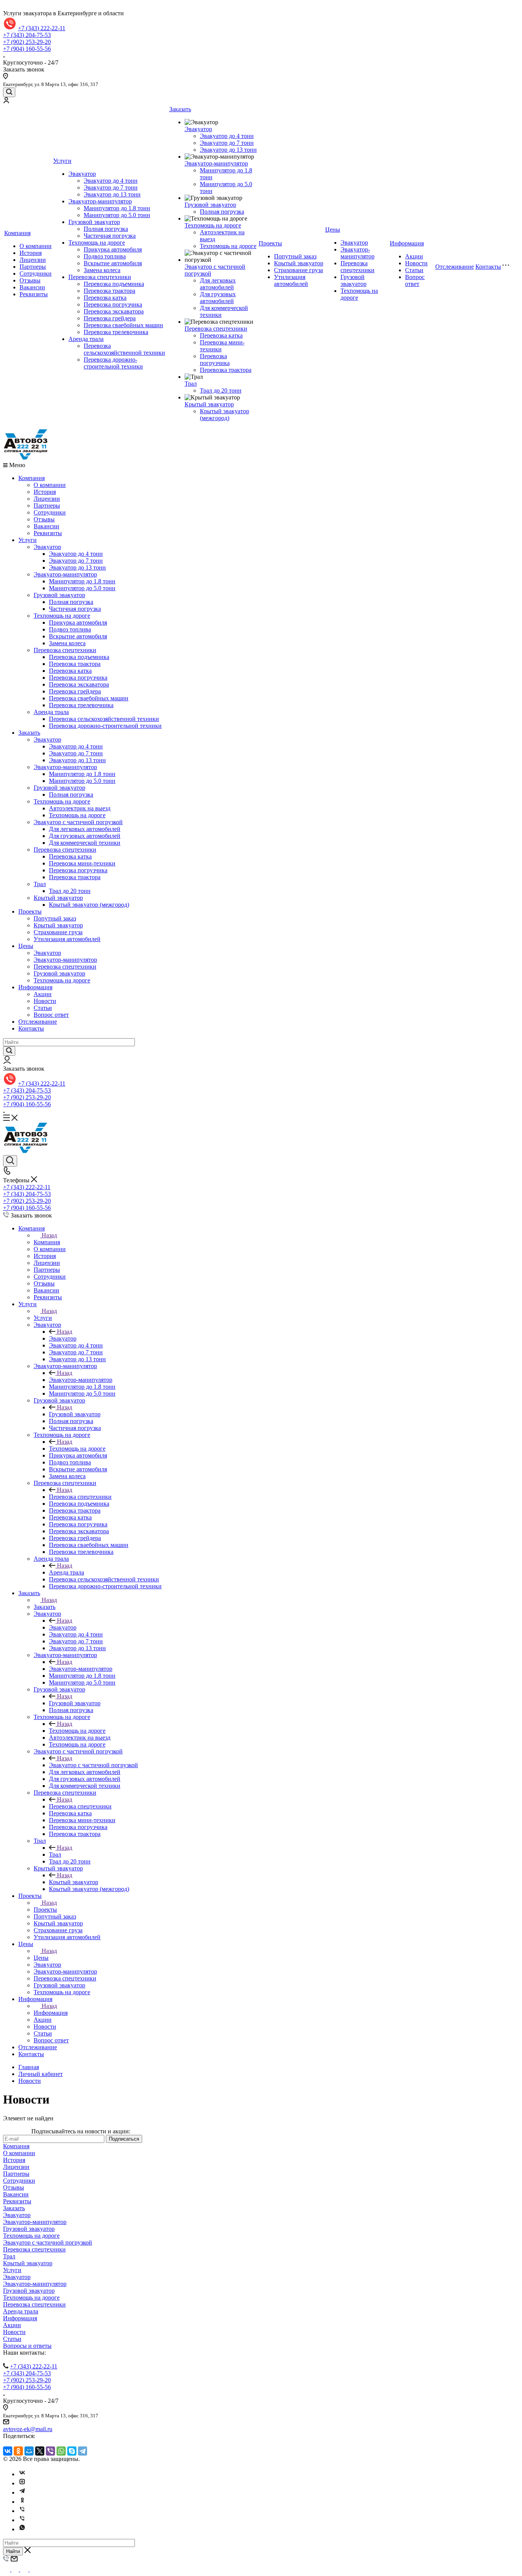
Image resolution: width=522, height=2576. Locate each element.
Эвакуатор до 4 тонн (111, 181)
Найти (13, 2551)
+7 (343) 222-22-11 (42, 28)
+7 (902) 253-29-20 (27, 42)
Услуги (62, 161)
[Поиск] (9, 92)
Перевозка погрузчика (113, 304)
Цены (333, 230)
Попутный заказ (295, 256)
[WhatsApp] (61, 2451)
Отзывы (30, 280)
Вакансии (32, 287)
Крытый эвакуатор (209, 404)
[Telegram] (83, 2451)
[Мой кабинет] (6, 101)
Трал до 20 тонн (221, 390)
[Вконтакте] (22, 2474)
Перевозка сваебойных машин (123, 325)
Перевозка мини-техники (82, 863)
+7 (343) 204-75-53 (27, 35)
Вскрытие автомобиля (113, 263)
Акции (414, 256)
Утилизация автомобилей (291, 280)
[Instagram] (22, 2483)
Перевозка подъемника (114, 284)
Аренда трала (86, 339)
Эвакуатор (82, 174)
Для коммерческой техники (85, 843)
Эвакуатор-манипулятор (100, 201)
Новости (416, 263)
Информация (407, 243)
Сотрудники (36, 274)
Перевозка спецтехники (100, 277)
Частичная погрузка (110, 236)
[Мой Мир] (29, 2451)
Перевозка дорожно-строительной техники (113, 363)
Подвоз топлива (105, 256)
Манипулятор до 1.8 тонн (117, 208)
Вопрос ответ (415, 280)
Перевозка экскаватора (114, 311)
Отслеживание (455, 267)
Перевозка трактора (109, 291)
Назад (49, 1235)
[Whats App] (22, 2529)
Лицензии (33, 260)
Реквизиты (34, 294)
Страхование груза (298, 270)
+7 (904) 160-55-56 (27, 49)
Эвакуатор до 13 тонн (112, 194)
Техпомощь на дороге (97, 243)
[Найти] (9, 1051)
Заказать (180, 109)
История (31, 253)
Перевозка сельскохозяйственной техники (124, 349)
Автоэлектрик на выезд (80, 808)
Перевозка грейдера (110, 318)
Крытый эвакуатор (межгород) (225, 415)
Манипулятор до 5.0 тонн (117, 215)
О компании (36, 246)
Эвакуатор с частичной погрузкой (78, 822)
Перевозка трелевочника (116, 332)
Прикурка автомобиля (113, 249)
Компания (17, 233)
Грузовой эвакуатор (94, 222)
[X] (40, 2451)
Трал (191, 384)
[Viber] (50, 2451)
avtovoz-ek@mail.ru (28, 2429)
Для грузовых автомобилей (218, 298)
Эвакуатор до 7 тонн (111, 187)
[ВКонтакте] (8, 2451)
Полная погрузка (106, 229)
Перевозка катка (105, 298)
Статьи (414, 270)
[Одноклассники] (18, 2451)
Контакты (488, 267)
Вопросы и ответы (27, 2346)
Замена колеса (102, 270)
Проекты (270, 243)
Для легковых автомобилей (218, 284)
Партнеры (33, 267)
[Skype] (72, 2451)
